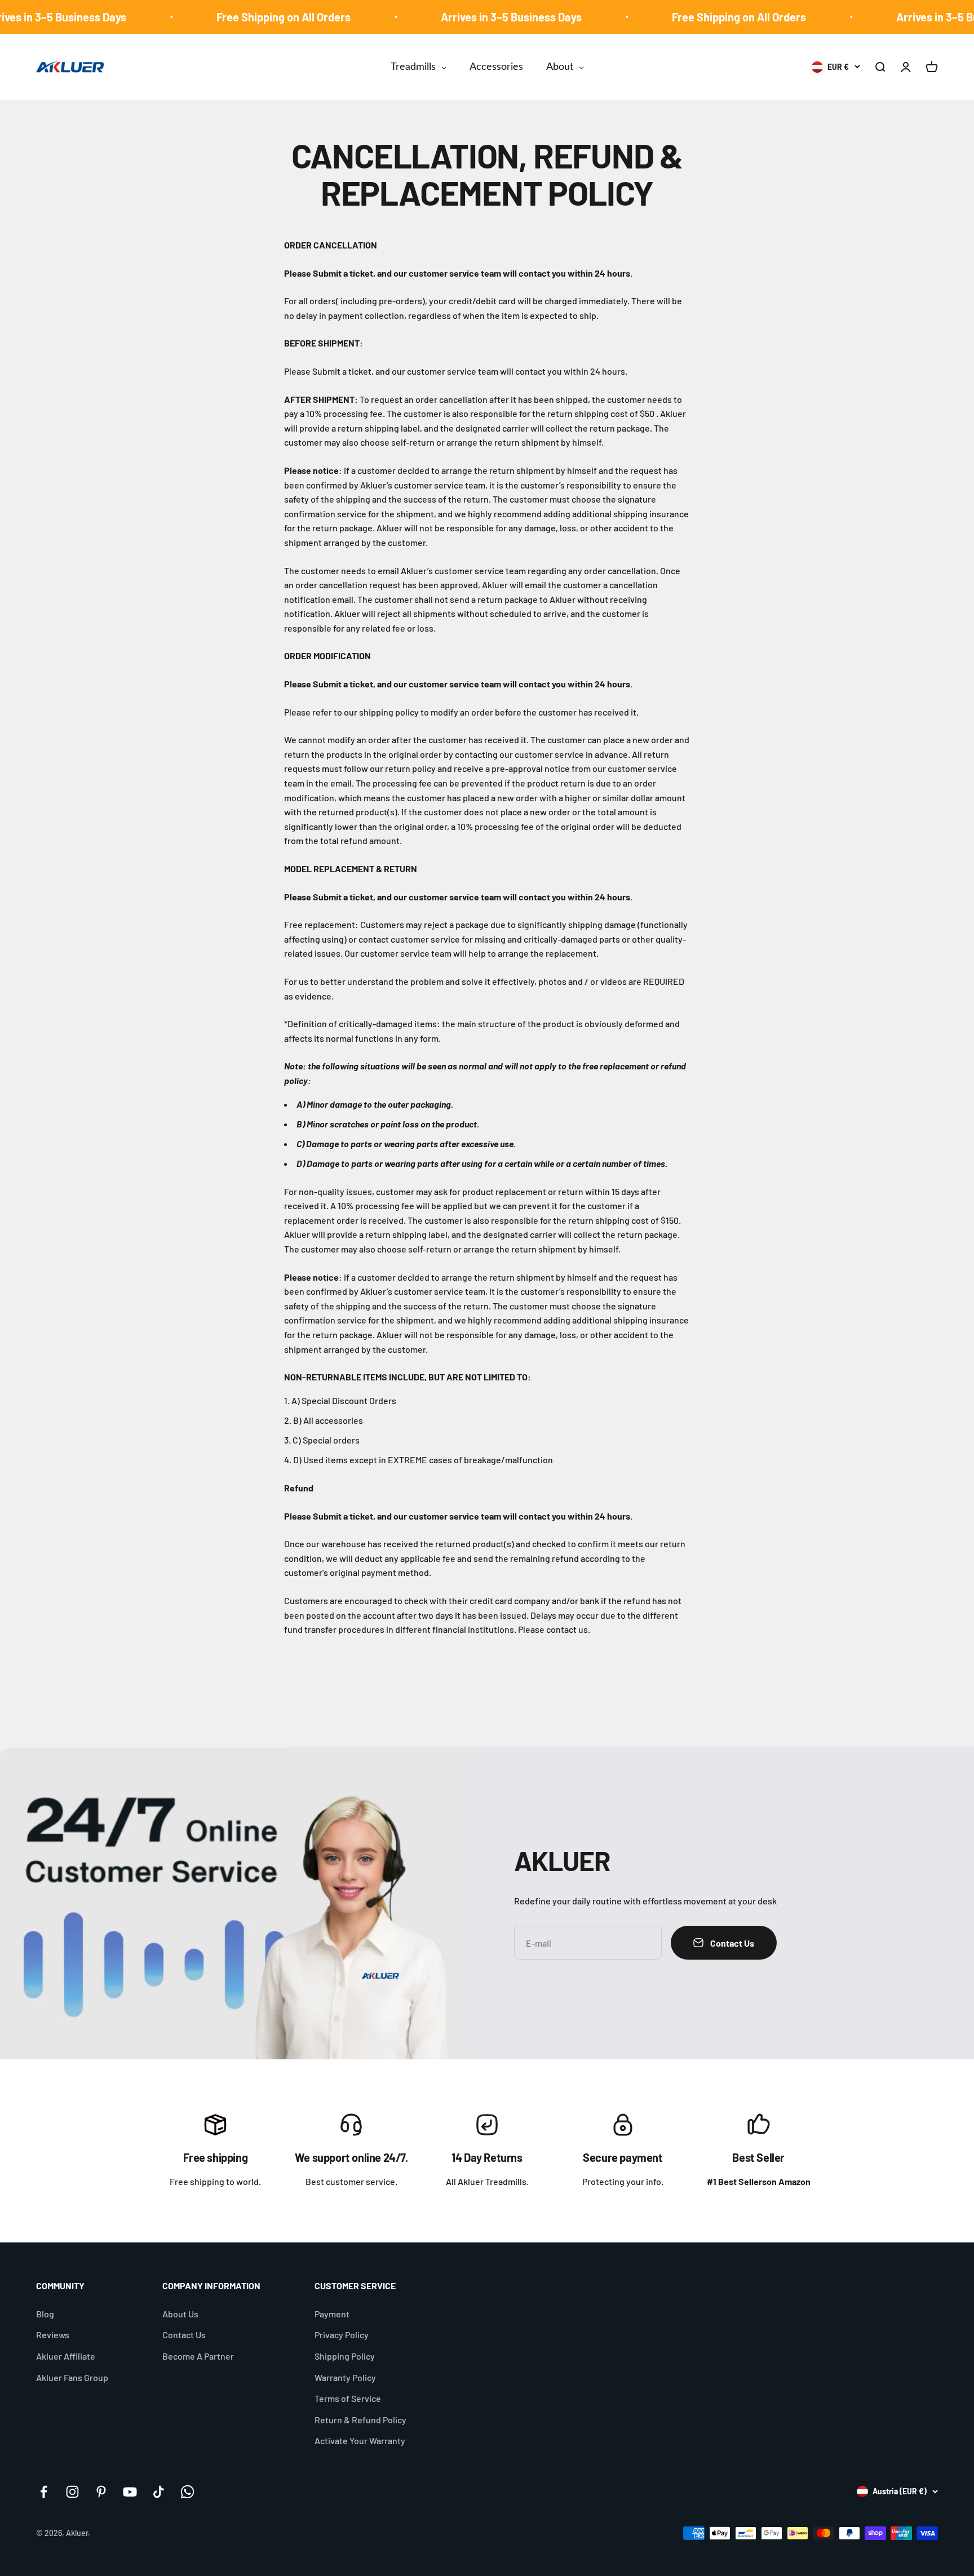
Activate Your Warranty (360, 2440)
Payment (332, 2314)
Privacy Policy (342, 2335)
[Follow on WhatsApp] (187, 2492)
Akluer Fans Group (72, 2377)
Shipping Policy (345, 2356)
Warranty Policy (345, 2377)
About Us (180, 2314)
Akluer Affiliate (66, 2356)
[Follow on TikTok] (159, 2492)
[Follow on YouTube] (130, 2492)
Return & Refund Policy (360, 2420)
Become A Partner (198, 2356)
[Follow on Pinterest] (101, 2492)
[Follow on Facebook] (44, 2492)
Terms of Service (348, 2398)
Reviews (53, 2335)
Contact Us (184, 2335)
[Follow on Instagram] (72, 2492)
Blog (45, 2314)
